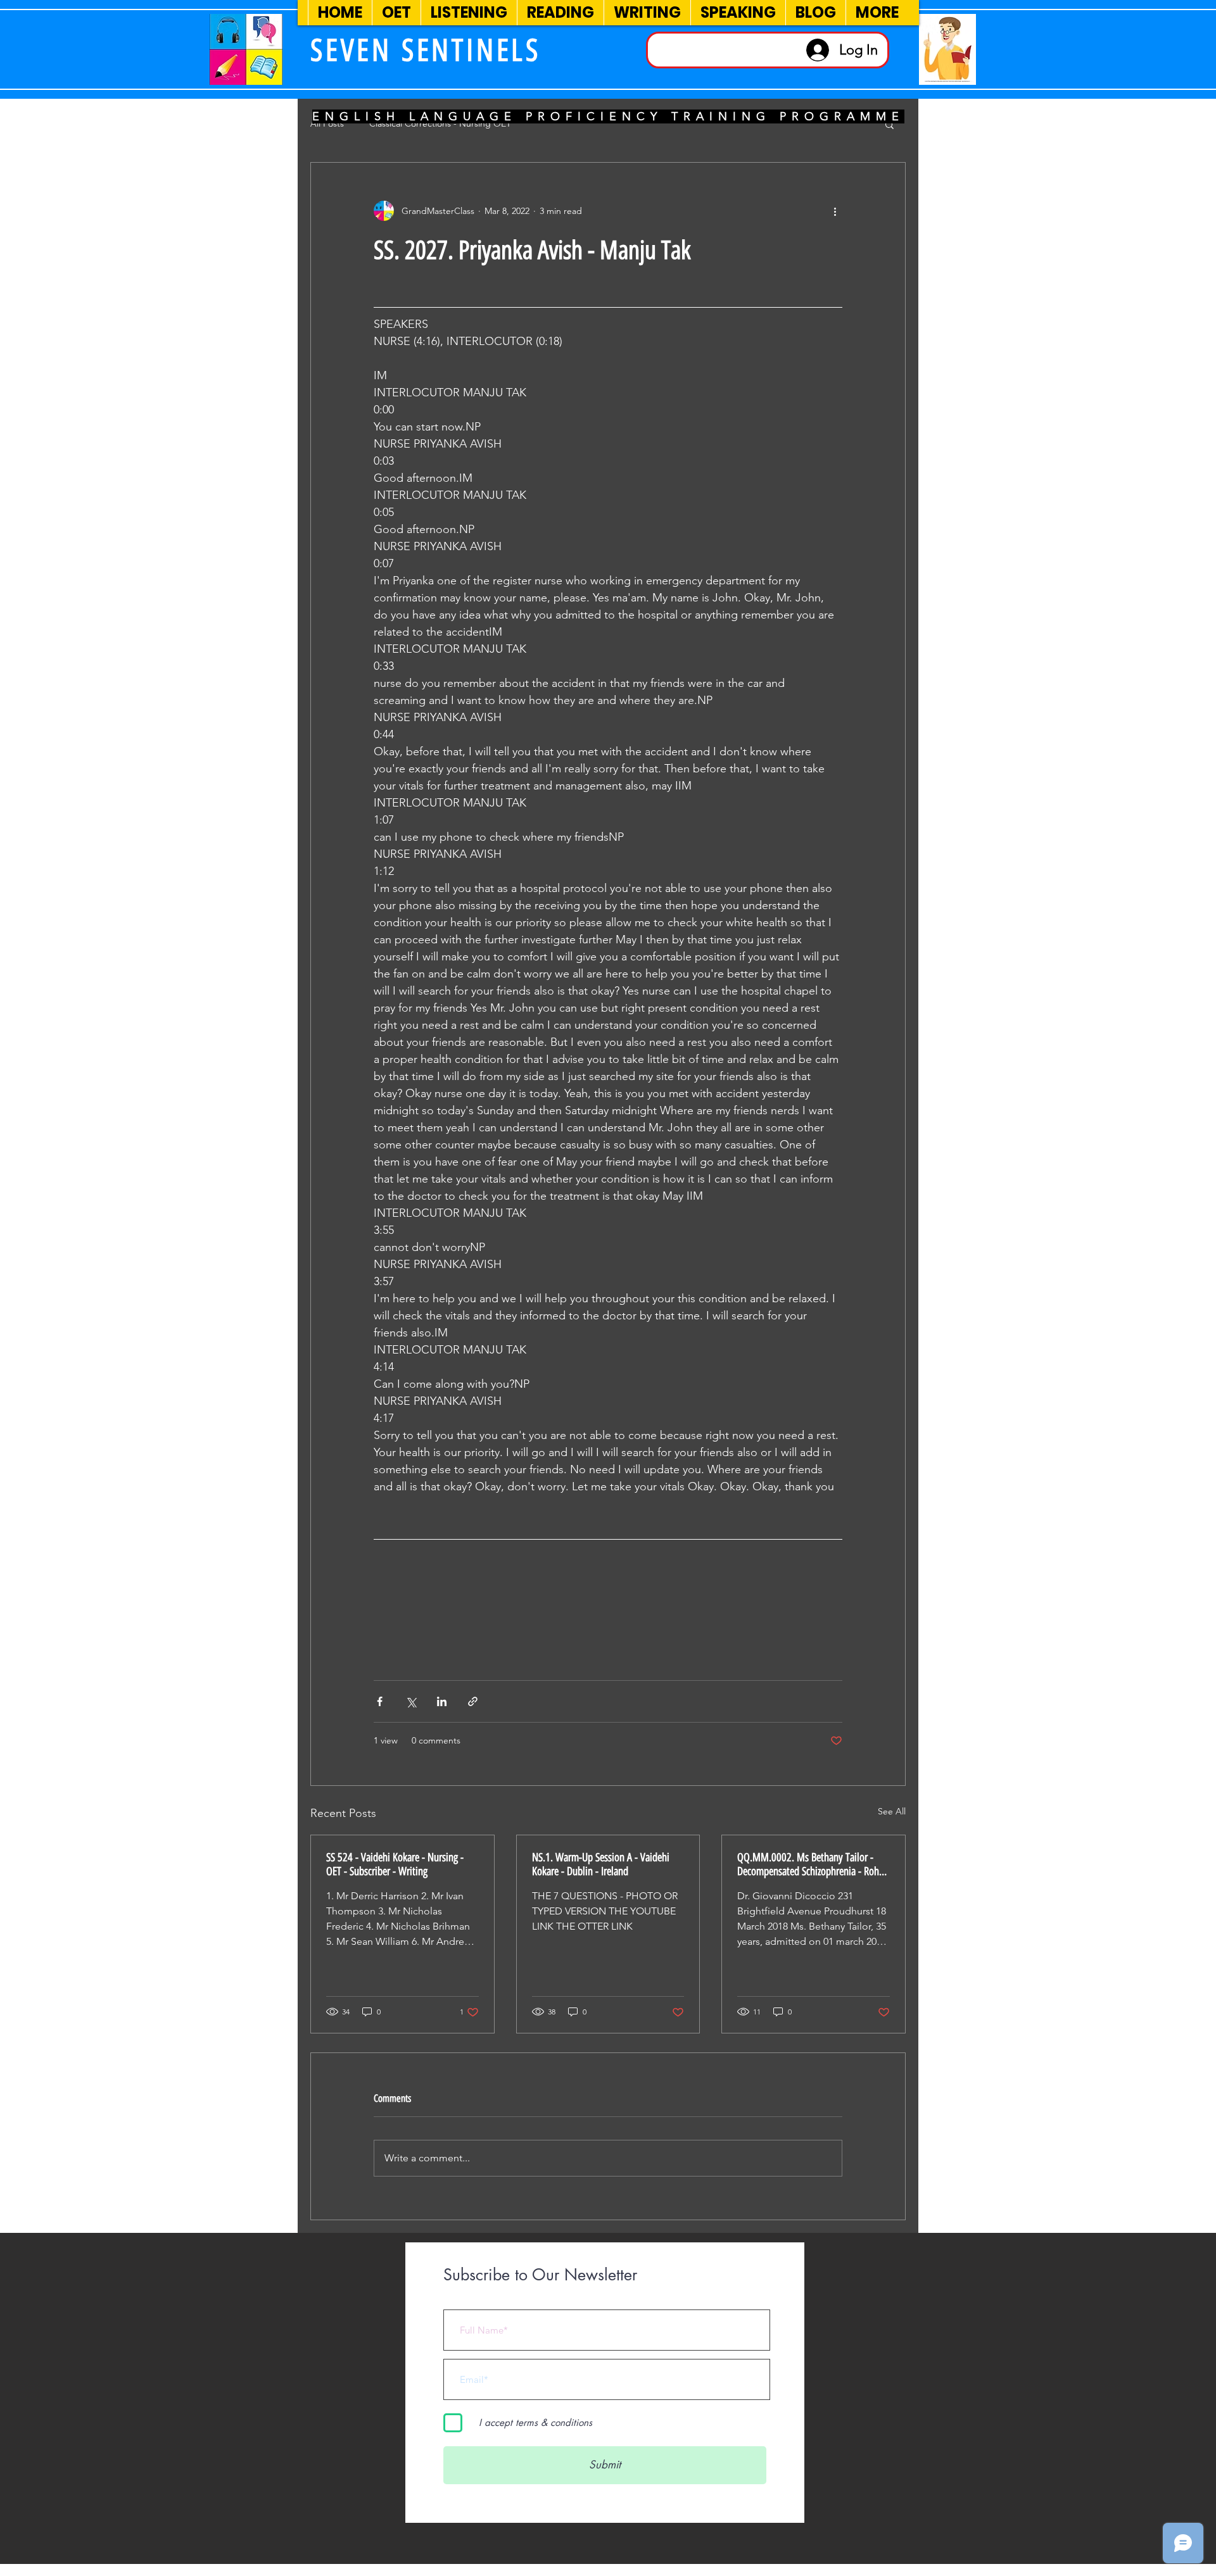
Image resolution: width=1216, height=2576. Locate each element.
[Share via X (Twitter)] (411, 1701)
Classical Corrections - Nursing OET (440, 123)
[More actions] (835, 211)
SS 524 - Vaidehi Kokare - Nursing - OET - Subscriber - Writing (395, 1864)
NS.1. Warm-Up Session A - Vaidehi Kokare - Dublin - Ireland (601, 1864)
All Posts (327, 123)
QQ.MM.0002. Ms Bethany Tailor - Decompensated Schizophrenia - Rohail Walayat (813, 1864)
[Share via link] (473, 1701)
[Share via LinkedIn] (442, 1701)
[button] (890, 124)
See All (892, 1811)
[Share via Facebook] (380, 1701)
